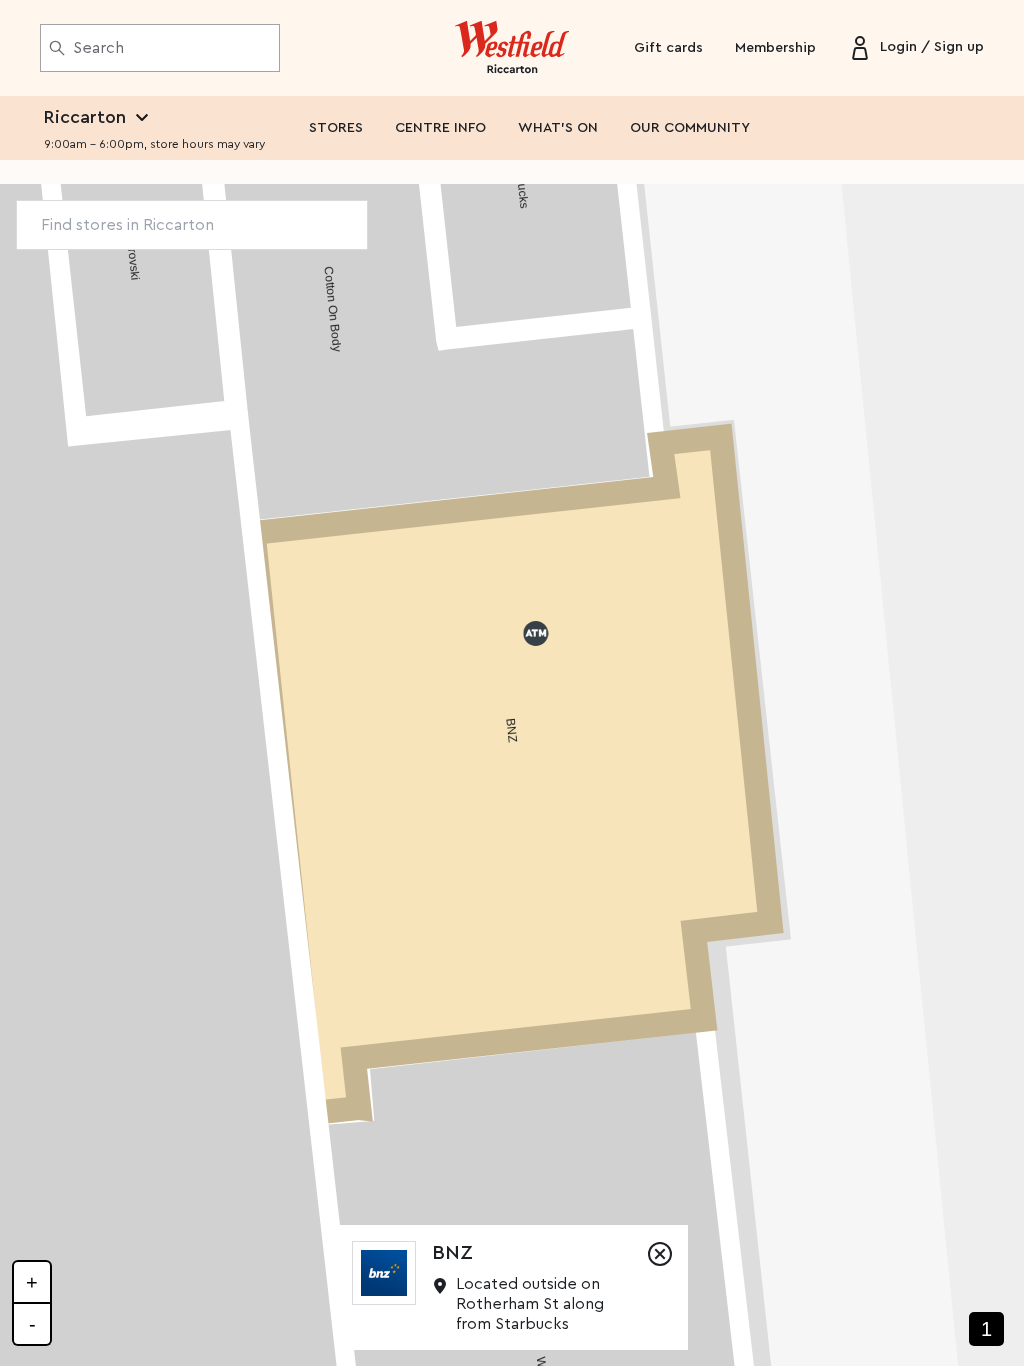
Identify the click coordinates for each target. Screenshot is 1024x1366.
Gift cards (668, 48)
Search (98, 48)
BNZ (452, 1253)
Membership (775, 48)
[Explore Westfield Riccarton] (512, 48)
